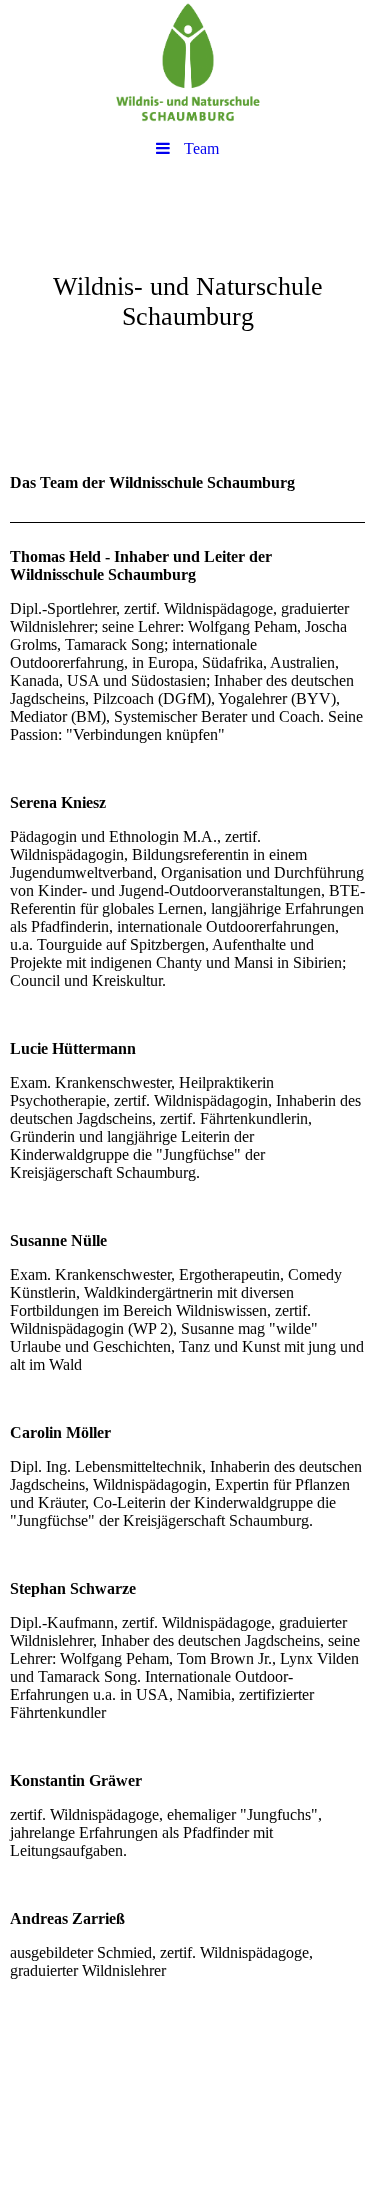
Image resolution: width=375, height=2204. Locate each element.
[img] (187, 65)
